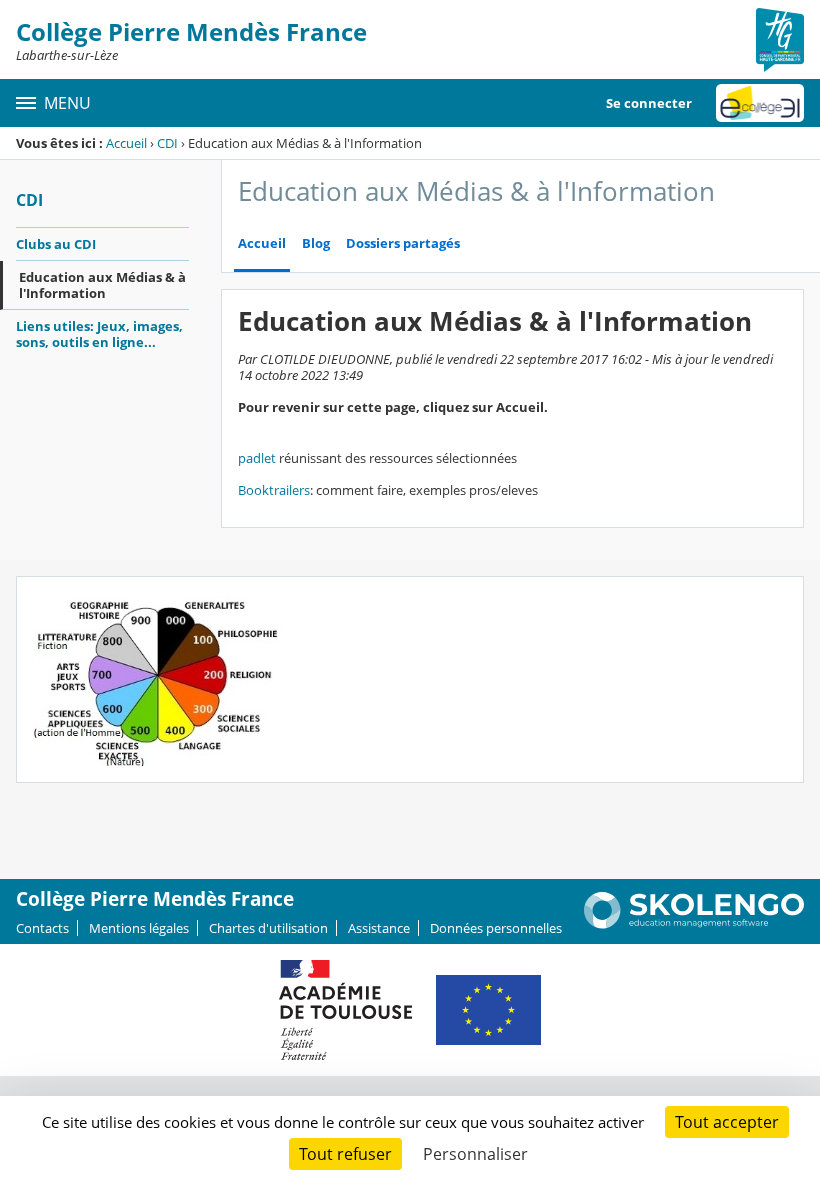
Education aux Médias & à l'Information (102, 285)
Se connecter (649, 103)
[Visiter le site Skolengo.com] (694, 924)
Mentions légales (139, 928)
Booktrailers (274, 490)
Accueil (126, 143)
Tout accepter (727, 1122)
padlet (257, 458)
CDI (167, 143)
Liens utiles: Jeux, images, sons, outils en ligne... (99, 334)
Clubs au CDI (56, 244)
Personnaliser (475, 1154)
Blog (316, 243)
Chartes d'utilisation (268, 928)
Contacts (42, 928)
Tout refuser (345, 1154)
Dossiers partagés (403, 243)
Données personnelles (496, 928)
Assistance (379, 928)
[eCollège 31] (760, 103)
